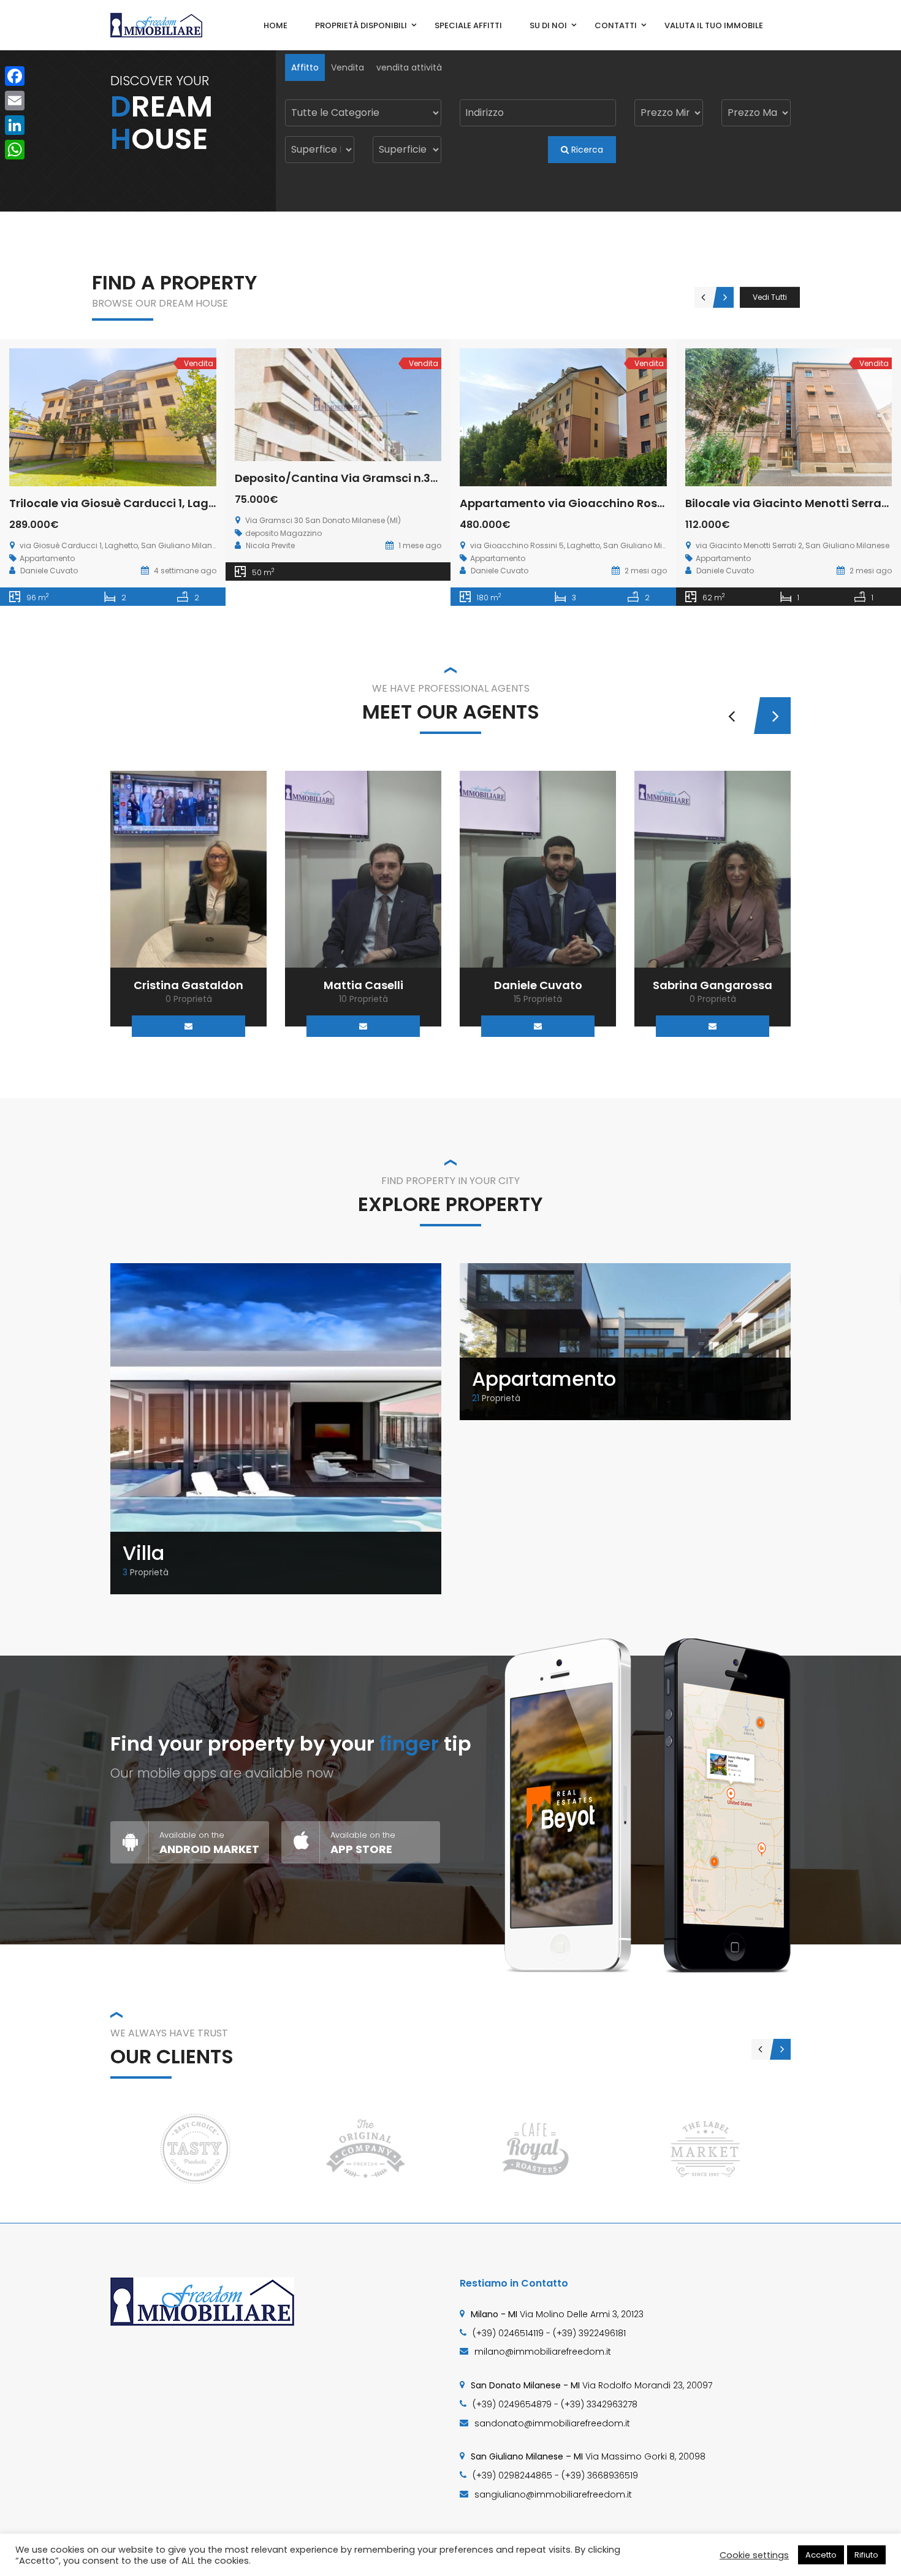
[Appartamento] (625, 1341)
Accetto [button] (821, 2555)
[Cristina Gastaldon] (188, 869)
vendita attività (409, 67)
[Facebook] (15, 76)
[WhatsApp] (15, 150)
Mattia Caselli (363, 985)
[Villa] (276, 1428)
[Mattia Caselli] (363, 869)
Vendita (348, 67)
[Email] (188, 1026)
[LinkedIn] (15, 125)
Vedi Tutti (770, 297)
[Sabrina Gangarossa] (713, 869)
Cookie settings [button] (754, 2555)
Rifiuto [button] (866, 2555)
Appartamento (544, 1379)
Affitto (305, 67)
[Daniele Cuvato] (538, 869)
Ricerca (586, 150)
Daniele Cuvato (538, 985)
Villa (143, 1553)
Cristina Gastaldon (188, 985)
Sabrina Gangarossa (713, 985)
